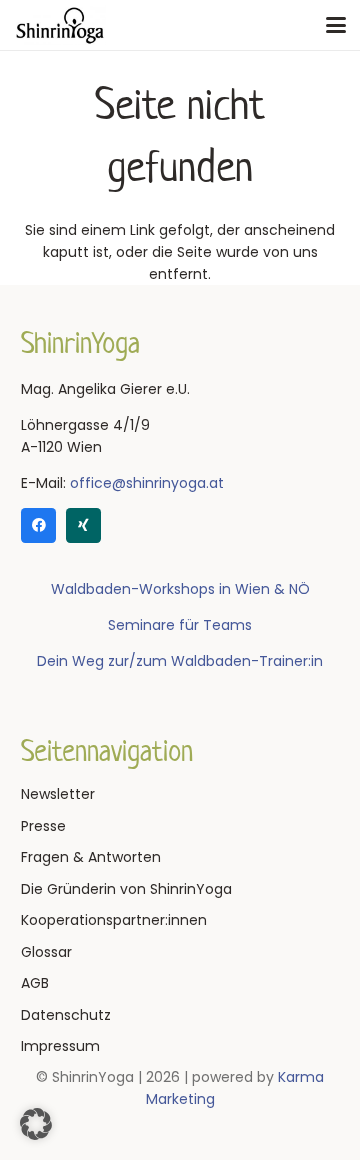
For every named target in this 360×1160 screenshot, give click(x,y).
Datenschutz (66, 1015)
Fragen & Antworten (91, 857)
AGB (35, 983)
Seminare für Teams (180, 625)
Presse (43, 826)
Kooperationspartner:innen (114, 920)
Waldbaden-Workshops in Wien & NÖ (180, 589)
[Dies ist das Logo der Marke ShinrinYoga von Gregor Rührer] (60, 25)
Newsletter (58, 794)
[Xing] (83, 525)
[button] (336, 25)
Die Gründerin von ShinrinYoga (126, 889)
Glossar (46, 952)
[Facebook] (38, 525)
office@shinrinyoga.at (147, 483)
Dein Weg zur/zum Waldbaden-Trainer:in (180, 661)
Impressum (60, 1046)
